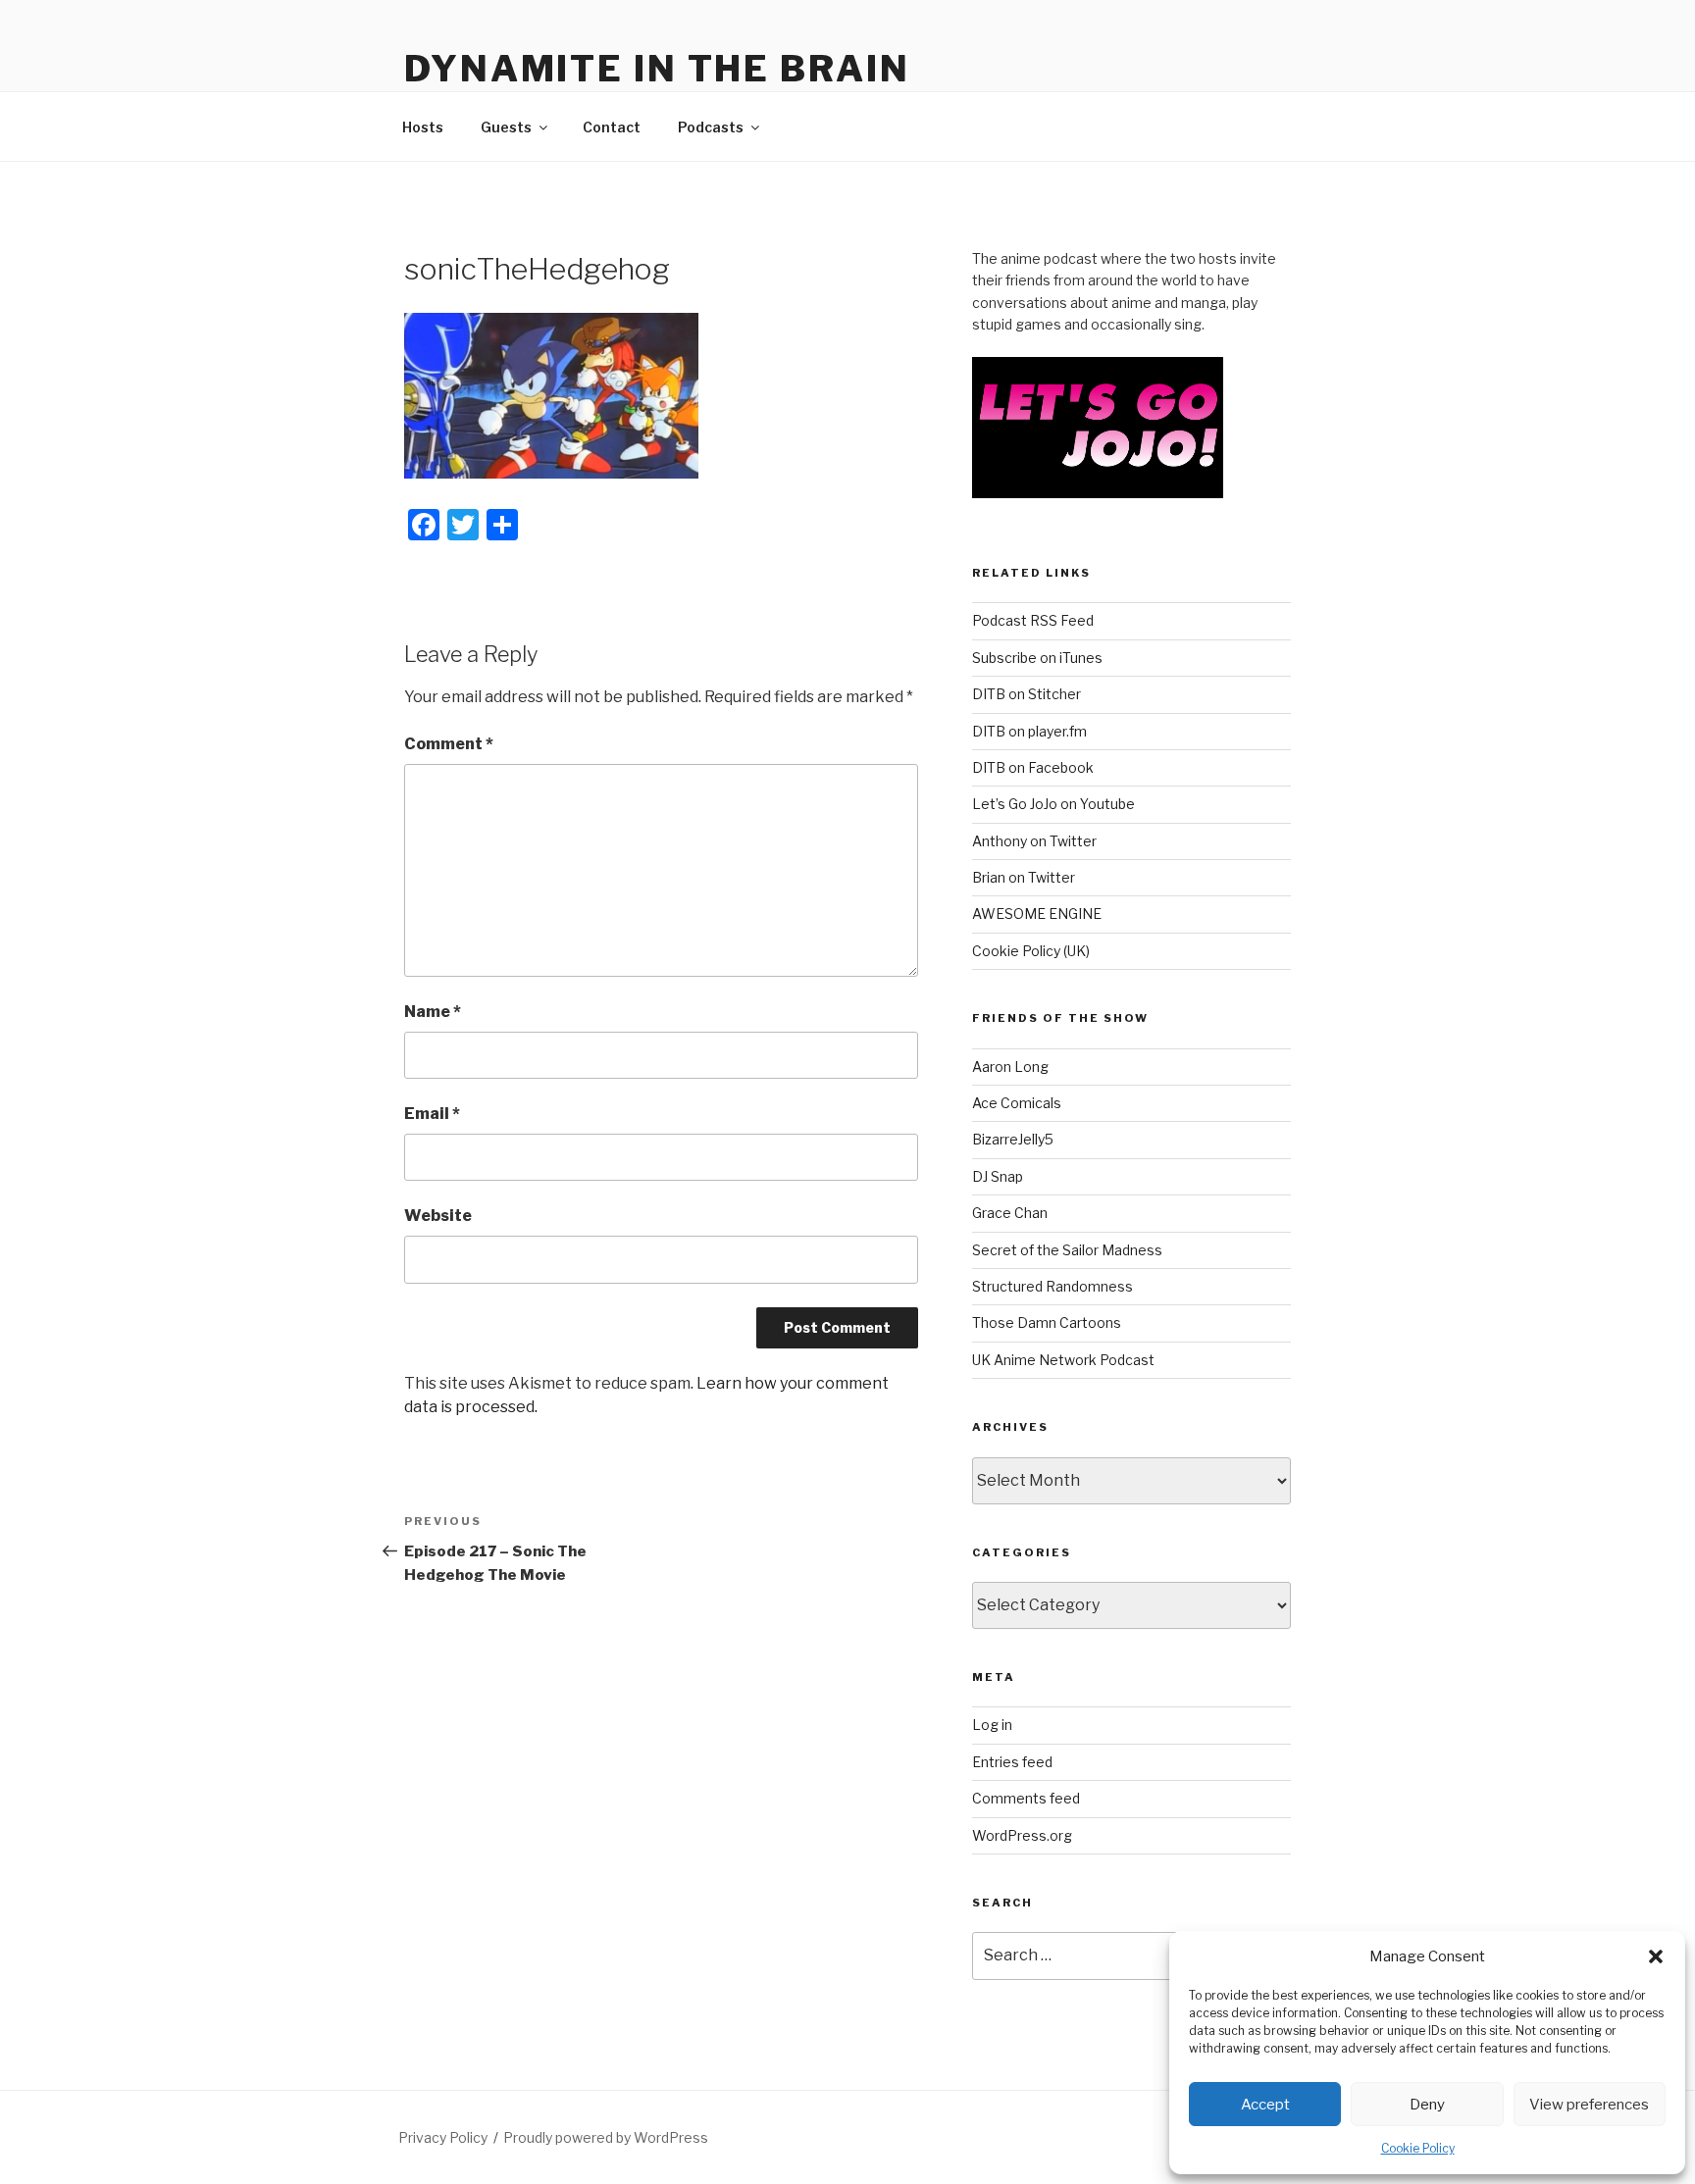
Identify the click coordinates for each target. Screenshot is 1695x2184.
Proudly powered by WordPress (606, 2137)
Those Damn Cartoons (1047, 1322)
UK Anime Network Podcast (1063, 1360)
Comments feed (1026, 1798)
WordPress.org (1022, 1835)
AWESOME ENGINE (1037, 914)
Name (433, 1012)
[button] (1656, 1956)
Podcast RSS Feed (1033, 620)
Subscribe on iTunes (1037, 658)
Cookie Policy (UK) (1031, 951)
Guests (506, 127)
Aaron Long (1010, 1067)
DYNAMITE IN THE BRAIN (657, 69)
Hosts (423, 127)
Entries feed (1012, 1762)
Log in (992, 1725)
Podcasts (711, 127)
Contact (612, 127)
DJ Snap (998, 1176)
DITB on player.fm (1029, 731)
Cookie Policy (1418, 2148)
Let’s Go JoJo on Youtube (1053, 804)
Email (432, 1114)
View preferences (1589, 2105)
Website (438, 1216)
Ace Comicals (1017, 1103)
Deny (1427, 2105)
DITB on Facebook (1033, 767)
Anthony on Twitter (1034, 841)
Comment (449, 744)
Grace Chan (1010, 1213)
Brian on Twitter (1024, 877)
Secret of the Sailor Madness (1067, 1250)
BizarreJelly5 (1013, 1139)
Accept (1265, 2105)
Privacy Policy (443, 2137)
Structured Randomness (1053, 1286)
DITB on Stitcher (1027, 694)
